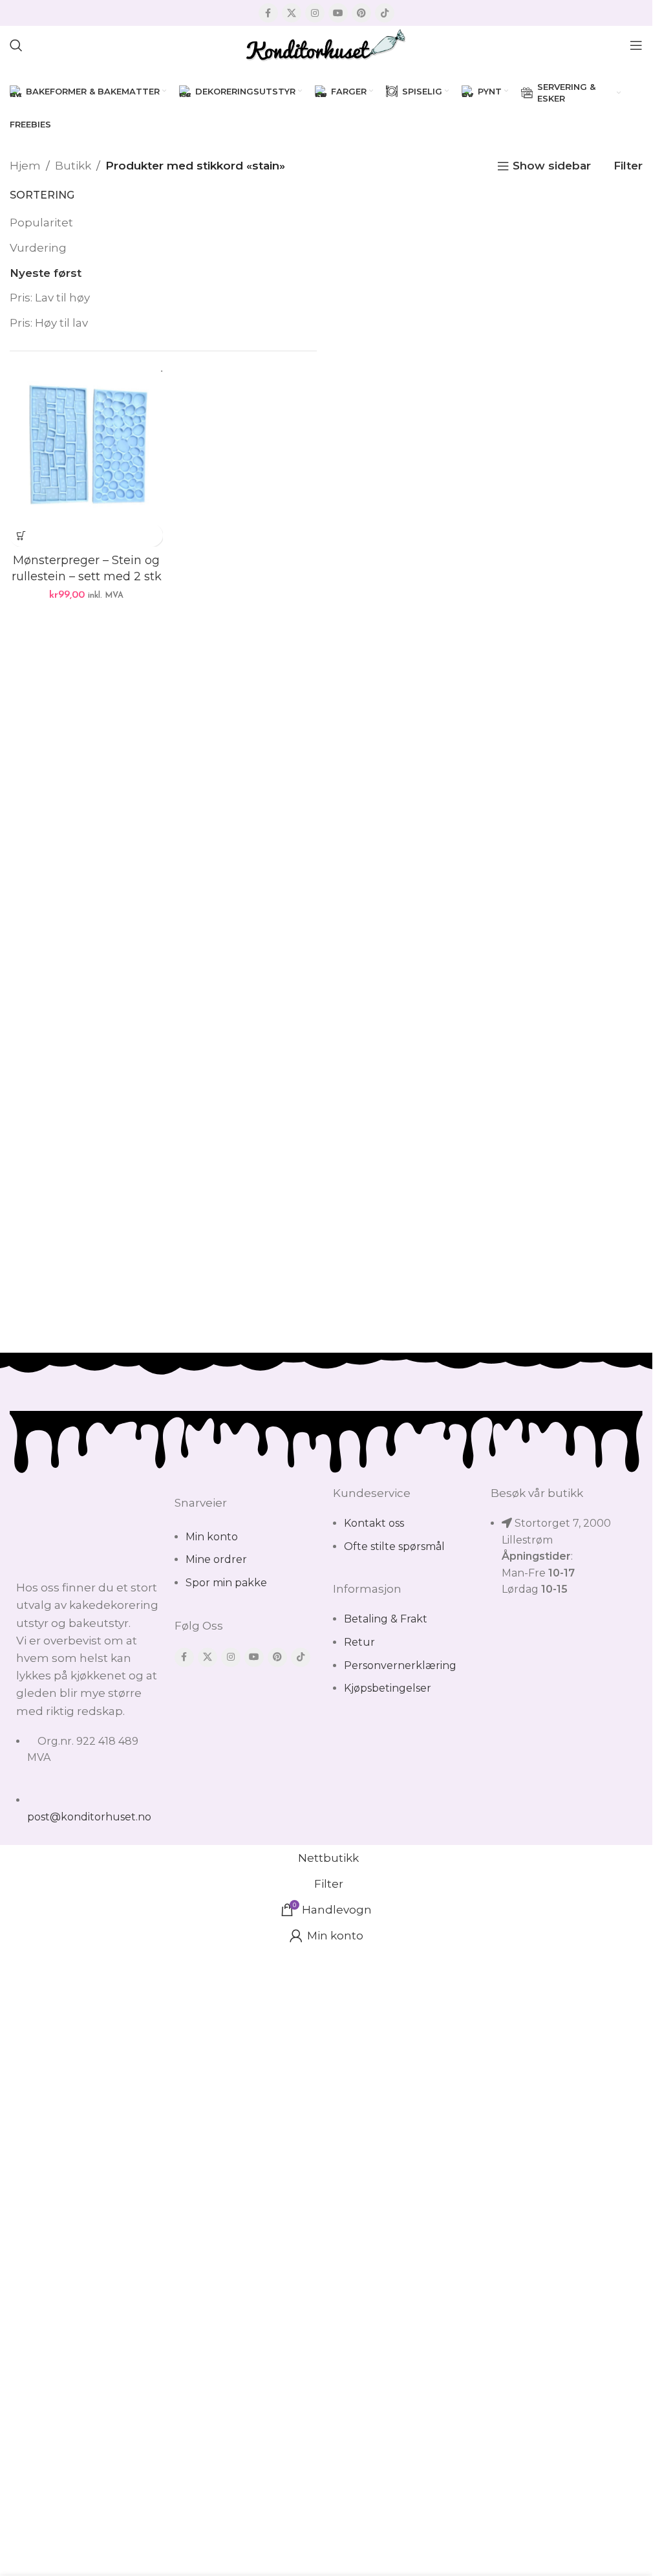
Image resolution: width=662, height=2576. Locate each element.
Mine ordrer (216, 1559)
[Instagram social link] (315, 13)
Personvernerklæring (400, 1665)
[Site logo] (326, 44)
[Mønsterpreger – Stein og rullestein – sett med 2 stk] (86, 447)
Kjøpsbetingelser (388, 1688)
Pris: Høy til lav (49, 323)
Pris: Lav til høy (50, 298)
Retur (359, 1642)
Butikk (73, 166)
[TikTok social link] (385, 13)
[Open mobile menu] (636, 45)
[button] (21, 535)
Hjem (25, 166)
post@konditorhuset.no (89, 1817)
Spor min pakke (226, 1583)
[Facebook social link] (268, 13)
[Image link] (89, 1525)
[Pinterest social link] (361, 13)
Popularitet (41, 223)
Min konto (212, 1537)
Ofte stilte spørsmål (394, 1546)
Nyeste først (46, 273)
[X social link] (292, 13)
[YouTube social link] (338, 13)
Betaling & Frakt (386, 1619)
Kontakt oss (374, 1523)
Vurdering (38, 248)
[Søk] (16, 45)
